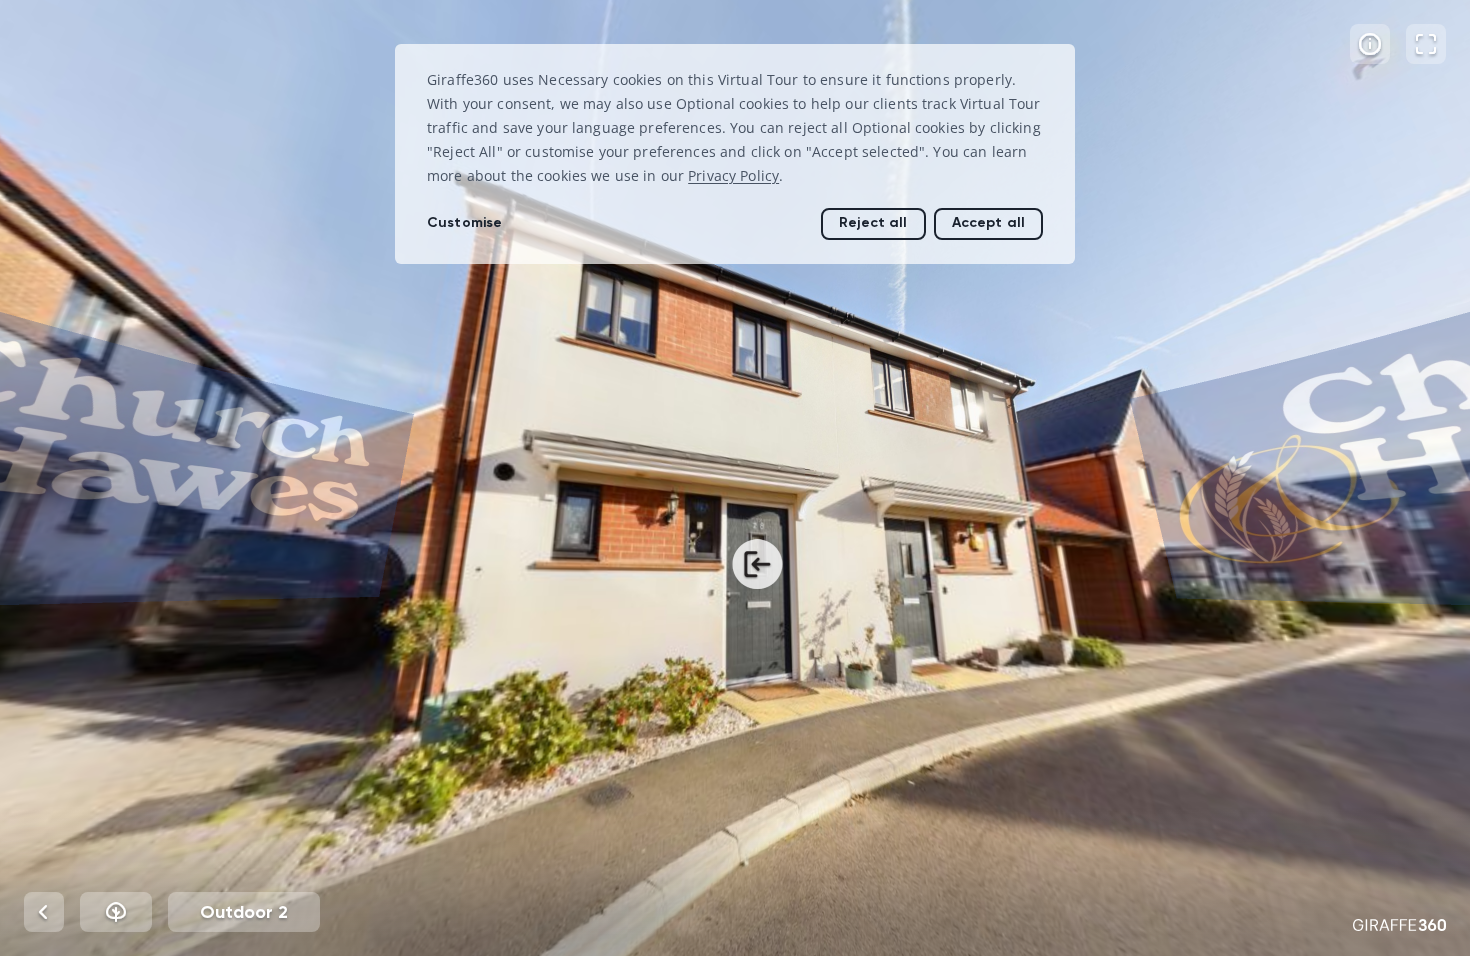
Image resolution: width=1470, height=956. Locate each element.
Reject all (873, 222)
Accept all (988, 222)
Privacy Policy (733, 175)
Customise (464, 222)
